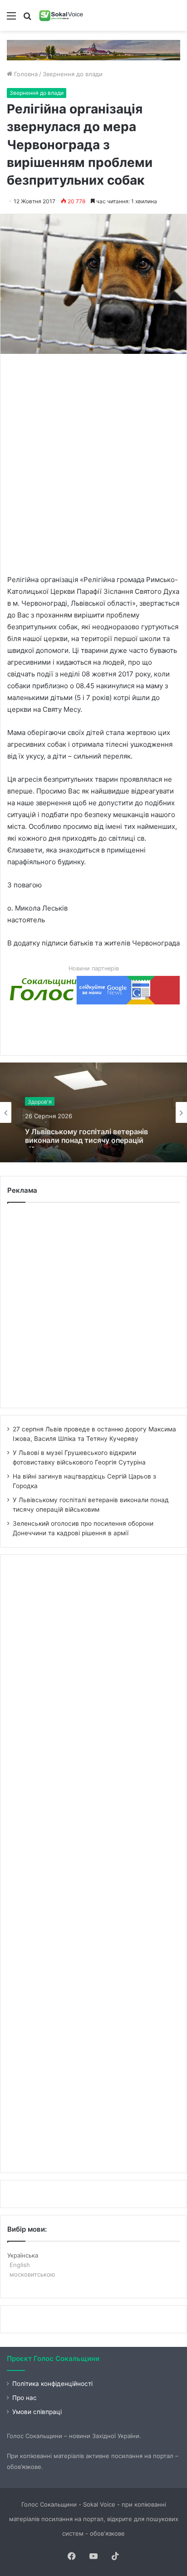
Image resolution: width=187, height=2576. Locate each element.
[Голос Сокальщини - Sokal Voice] (61, 15)
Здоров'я (40, 1100)
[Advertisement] (93, 463)
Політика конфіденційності (52, 2384)
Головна (25, 74)
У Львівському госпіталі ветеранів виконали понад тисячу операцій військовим (86, 1134)
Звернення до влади (73, 74)
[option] (93, 1112)
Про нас (25, 2398)
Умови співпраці (37, 2412)
